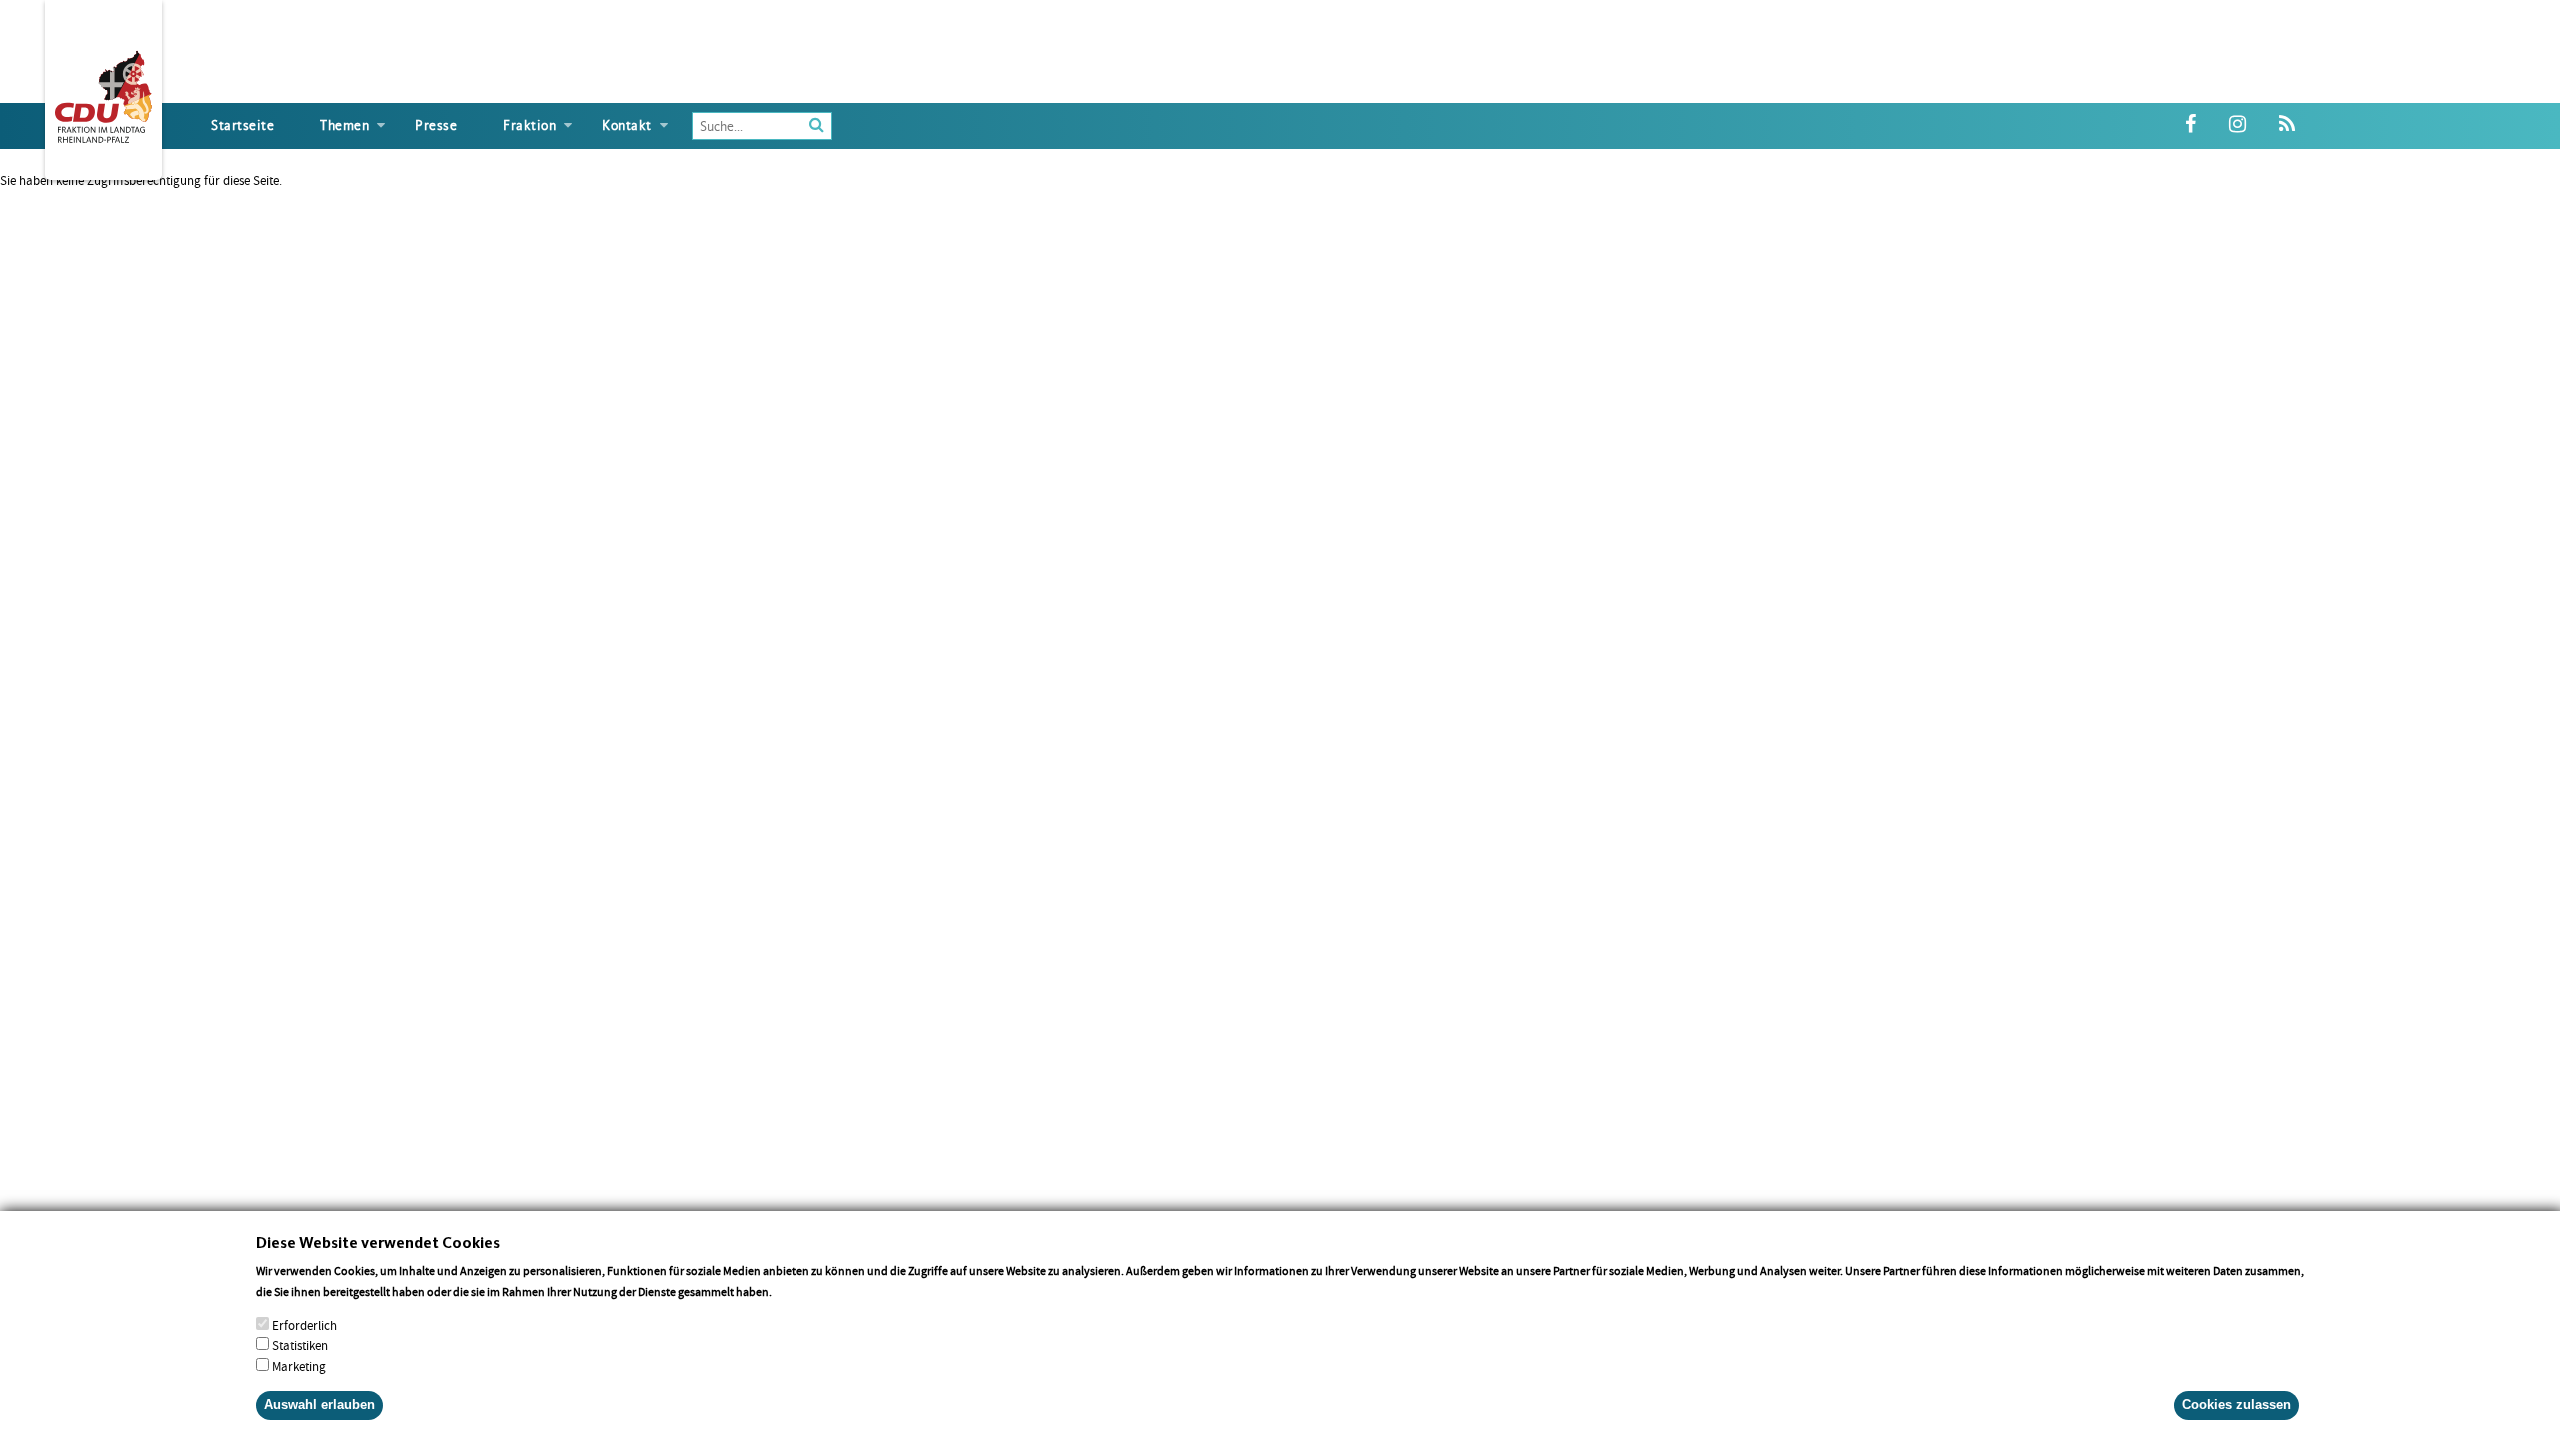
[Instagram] (2237, 124)
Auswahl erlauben (319, 1404)
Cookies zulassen (2236, 1404)
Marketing (299, 1366)
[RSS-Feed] (2287, 124)
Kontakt (627, 125)
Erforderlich (304, 1324)
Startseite (242, 125)
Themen (344, 125)
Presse (436, 125)
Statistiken (300, 1345)
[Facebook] (2190, 124)
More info (800, 1290)
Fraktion (529, 125)
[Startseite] (103, 93)
